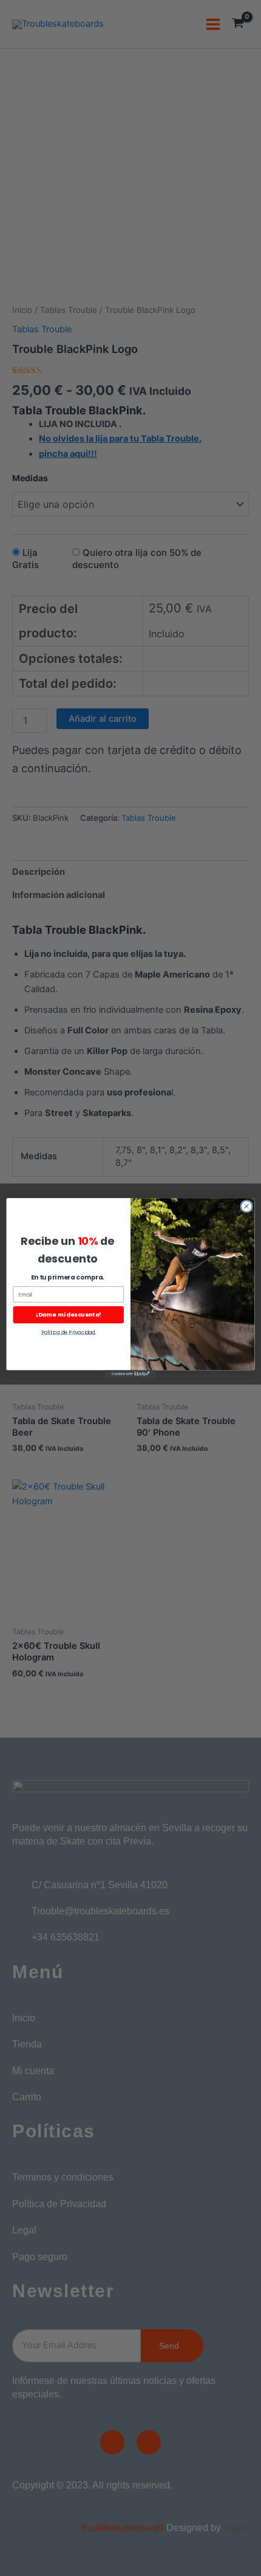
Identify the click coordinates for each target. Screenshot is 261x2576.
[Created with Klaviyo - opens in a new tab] (130, 1374)
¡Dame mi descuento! (69, 1314)
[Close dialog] (246, 1206)
